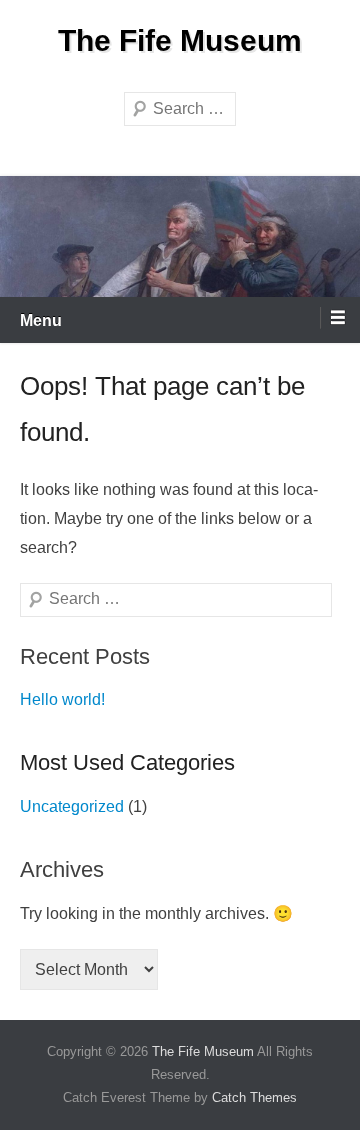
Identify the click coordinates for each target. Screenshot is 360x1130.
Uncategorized (72, 806)
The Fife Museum (180, 40)
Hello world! (62, 699)
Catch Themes (254, 1097)
